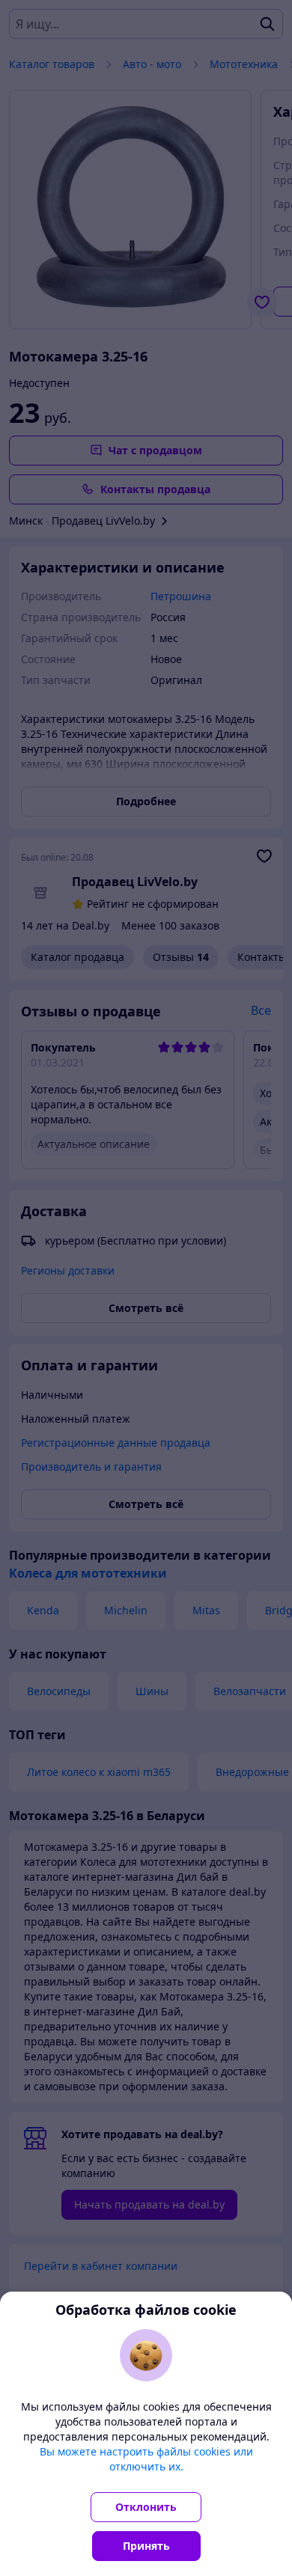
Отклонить (146, 2507)
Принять (146, 2546)
